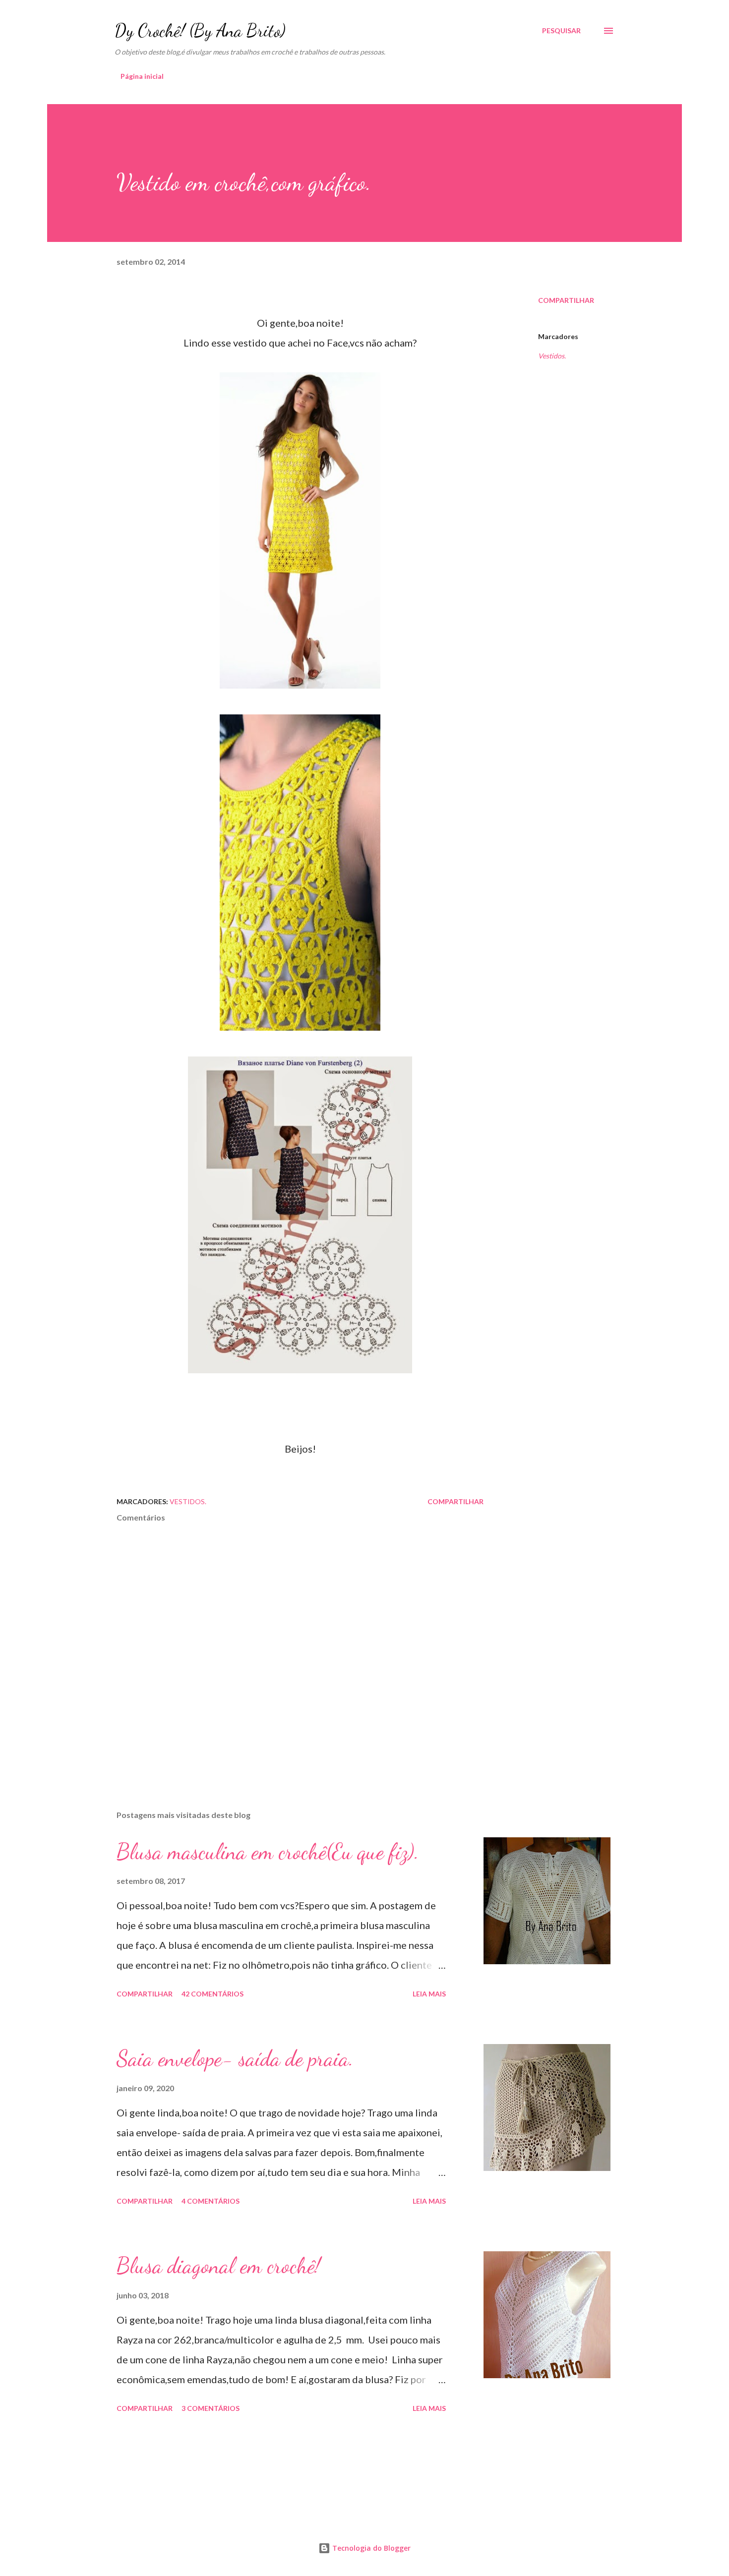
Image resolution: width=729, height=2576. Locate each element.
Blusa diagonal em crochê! (218, 2266)
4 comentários (211, 2201)
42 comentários (213, 1994)
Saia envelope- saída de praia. (235, 2058)
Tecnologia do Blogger (370, 2548)
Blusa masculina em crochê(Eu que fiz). (268, 1852)
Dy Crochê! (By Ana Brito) (200, 30)
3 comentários (211, 2408)
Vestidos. (552, 356)
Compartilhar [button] (566, 300)
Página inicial (142, 76)
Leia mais (429, 1994)
